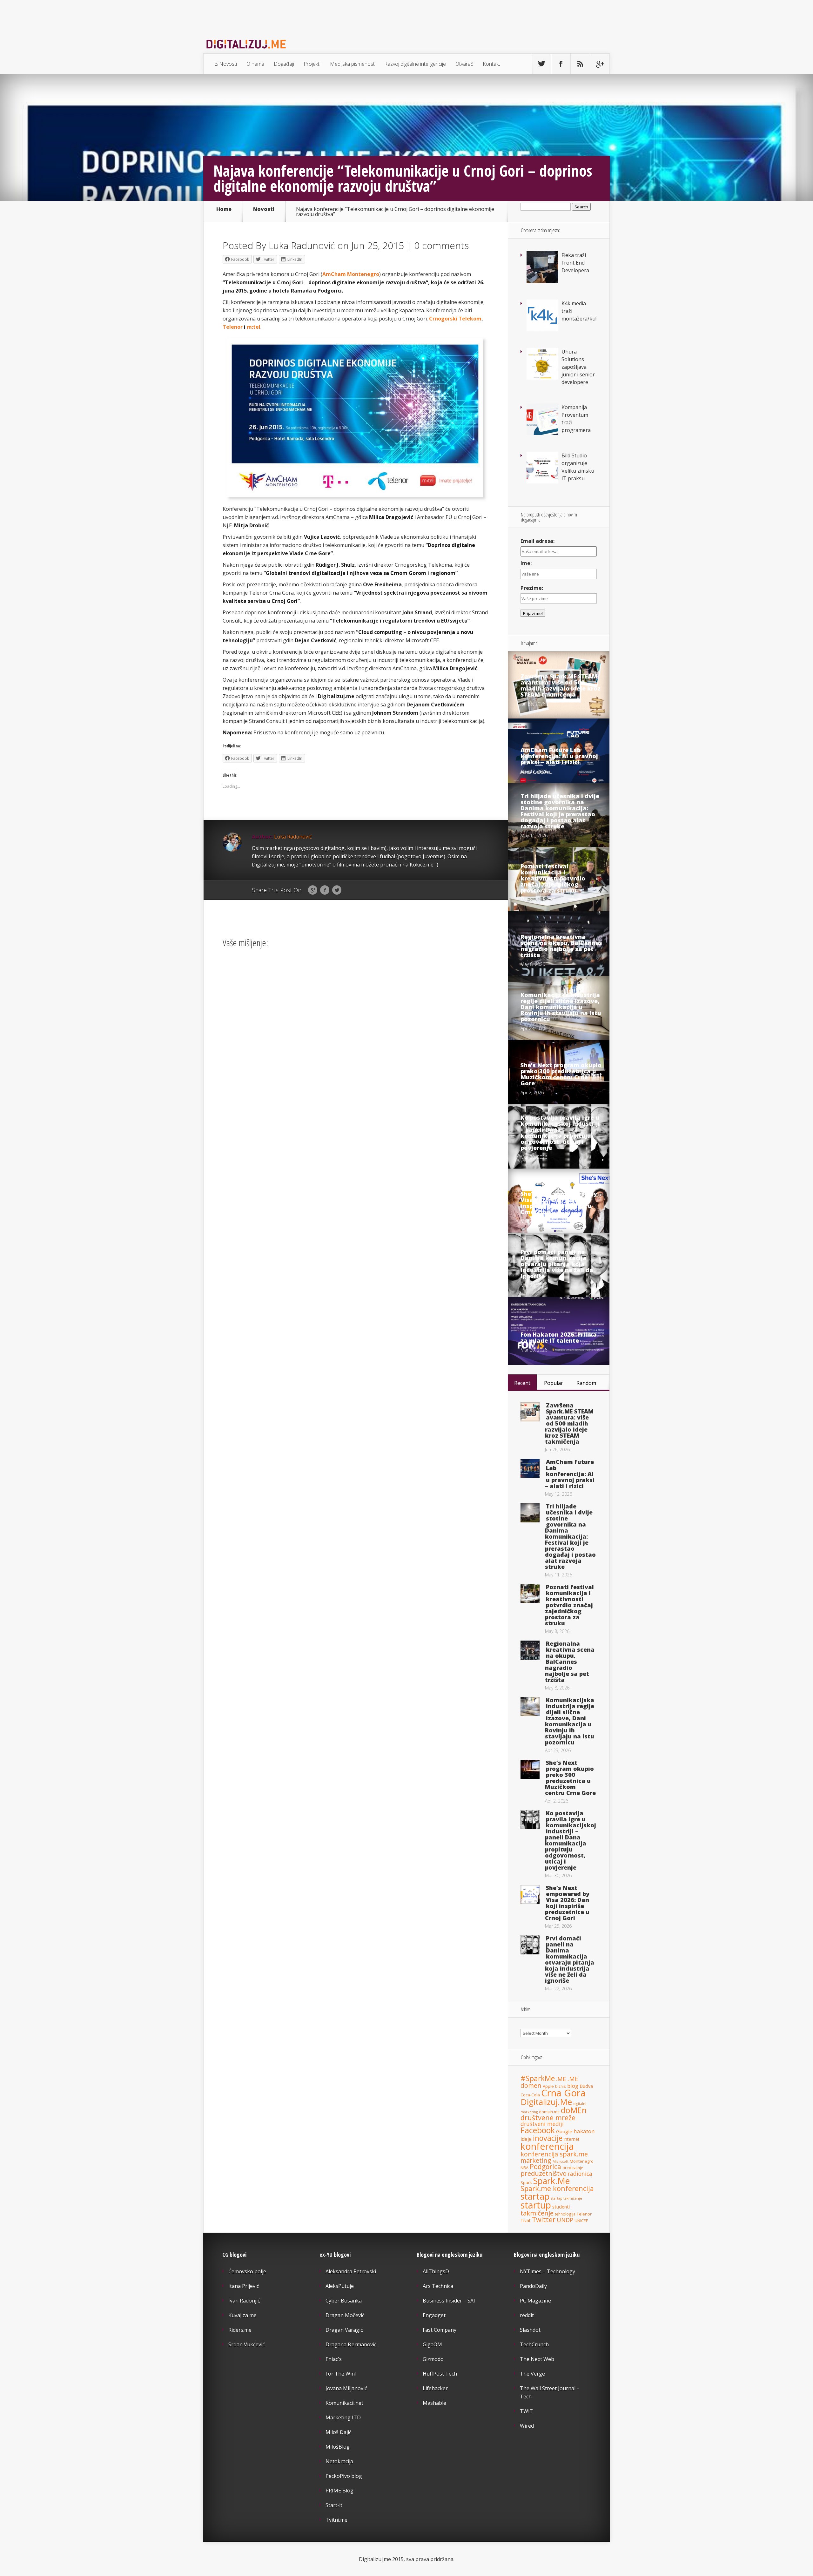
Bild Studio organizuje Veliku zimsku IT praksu (578, 467)
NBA (524, 2168)
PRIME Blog (339, 2491)
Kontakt (491, 64)
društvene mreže (548, 2117)
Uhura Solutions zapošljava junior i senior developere (578, 367)
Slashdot (530, 2330)
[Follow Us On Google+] (600, 64)
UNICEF (581, 2221)
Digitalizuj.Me (546, 2102)
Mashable (434, 2403)
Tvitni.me (336, 2520)
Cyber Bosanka (344, 2301)
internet (572, 2139)
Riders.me (240, 2330)
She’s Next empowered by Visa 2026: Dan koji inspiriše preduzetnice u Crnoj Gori (559, 1203)
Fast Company (440, 2330)
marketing (536, 2160)
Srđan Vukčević (247, 2344)
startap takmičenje (567, 2198)
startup (536, 2205)
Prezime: (532, 588)
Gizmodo (433, 2359)
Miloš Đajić (339, 2432)
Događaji (284, 64)
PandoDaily (533, 2286)
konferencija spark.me (554, 2154)
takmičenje (537, 2213)
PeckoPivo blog (344, 2476)
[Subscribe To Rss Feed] (580, 64)
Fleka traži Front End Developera (575, 263)
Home (224, 209)
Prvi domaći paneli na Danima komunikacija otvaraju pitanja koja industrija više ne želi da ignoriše (557, 1264)
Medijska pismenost (352, 64)
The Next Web (537, 2359)
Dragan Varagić (344, 2330)
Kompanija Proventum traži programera (576, 419)
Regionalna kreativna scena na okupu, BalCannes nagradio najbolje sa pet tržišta (561, 946)
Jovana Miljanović (346, 2388)
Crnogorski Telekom (455, 319)
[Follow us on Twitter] (541, 64)
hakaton (584, 2131)
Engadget (434, 2315)
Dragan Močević (345, 2315)
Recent (522, 1383)
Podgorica (545, 2167)
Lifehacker (435, 2388)
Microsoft (561, 2161)
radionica (580, 2174)
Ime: (526, 563)
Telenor (233, 327)
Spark (526, 2182)
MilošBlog (338, 2447)
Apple (548, 2086)
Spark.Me (551, 2181)
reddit (527, 2315)
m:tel (254, 327)
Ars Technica (438, 2286)
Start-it (334, 2505)
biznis (561, 2086)
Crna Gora (563, 2093)
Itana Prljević (244, 2286)
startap (535, 2196)
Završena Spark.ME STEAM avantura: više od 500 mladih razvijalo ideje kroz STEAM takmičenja (561, 685)
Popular (554, 1383)
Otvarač (464, 64)
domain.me (549, 2112)
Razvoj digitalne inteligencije (415, 64)
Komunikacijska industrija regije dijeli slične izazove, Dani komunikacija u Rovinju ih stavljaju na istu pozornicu (561, 1007)
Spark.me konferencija (557, 2188)
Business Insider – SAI (449, 2301)
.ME (561, 2079)
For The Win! (341, 2374)
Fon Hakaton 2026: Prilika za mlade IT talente (559, 1337)
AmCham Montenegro (351, 274)
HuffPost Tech (440, 2374)
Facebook (325, 890)
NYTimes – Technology (548, 2271)
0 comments (441, 245)
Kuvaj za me (242, 2315)
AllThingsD (436, 2271)
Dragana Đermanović (351, 2344)
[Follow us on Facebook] (561, 64)
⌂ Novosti (226, 64)
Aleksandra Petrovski (351, 2271)
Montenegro (582, 2161)
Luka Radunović (302, 245)
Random (586, 1383)
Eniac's (334, 2359)
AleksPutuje (340, 2286)
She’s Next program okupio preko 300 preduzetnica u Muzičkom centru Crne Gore (561, 1074)
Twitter (337, 890)
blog (573, 2086)
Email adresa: (538, 541)
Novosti (264, 209)
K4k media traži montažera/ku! (579, 311)
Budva (586, 2086)
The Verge (532, 2374)
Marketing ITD (343, 2418)
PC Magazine (535, 2301)
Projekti (312, 64)
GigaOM (432, 2344)
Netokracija (339, 2461)
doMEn (574, 2110)
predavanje (573, 2168)
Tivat (526, 2220)
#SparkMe (538, 2078)
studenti (561, 2207)
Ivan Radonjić (244, 2301)
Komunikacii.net (344, 2403)
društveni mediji (542, 2124)
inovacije (548, 2138)
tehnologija (565, 2214)
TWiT (526, 2411)
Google (313, 890)
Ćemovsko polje (247, 2271)
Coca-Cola (530, 2095)
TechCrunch (534, 2344)
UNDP (565, 2220)
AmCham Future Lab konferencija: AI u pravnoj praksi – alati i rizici (559, 756)
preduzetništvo (544, 2173)
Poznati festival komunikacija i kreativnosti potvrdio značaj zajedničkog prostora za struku (553, 878)
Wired (527, 2426)
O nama (255, 64)
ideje (526, 2139)
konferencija (547, 2146)
